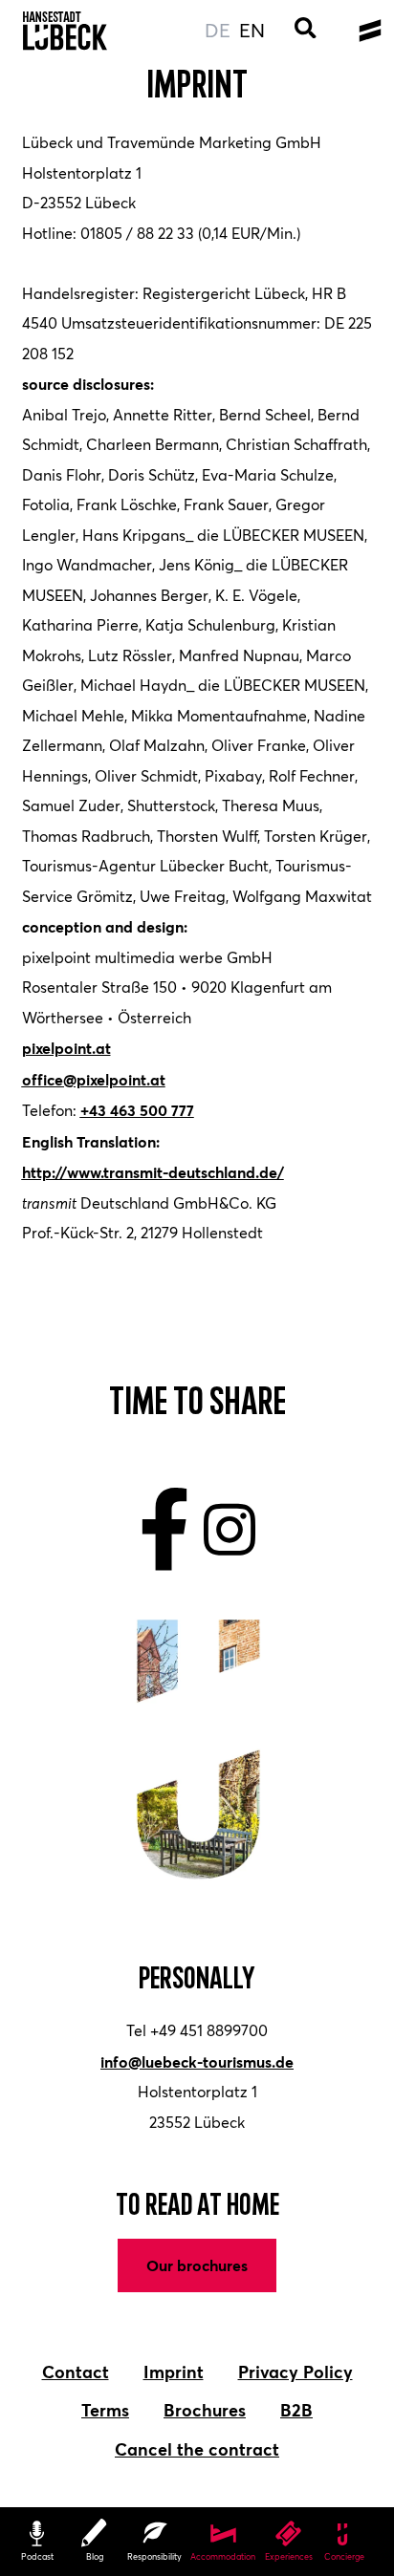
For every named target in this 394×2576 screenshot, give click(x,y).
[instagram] (230, 1530)
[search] (306, 31)
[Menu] (370, 31)
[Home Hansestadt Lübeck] (65, 31)
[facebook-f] (165, 1530)
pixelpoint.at (66, 1048)
